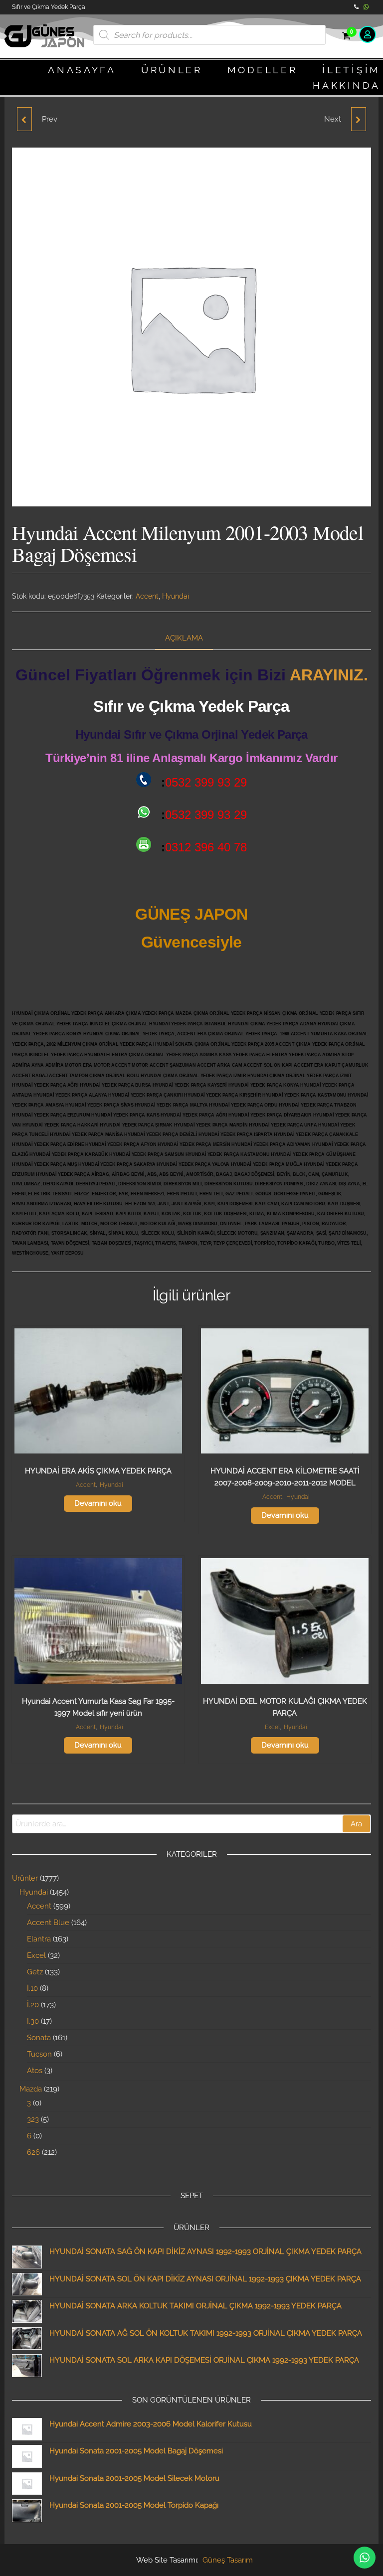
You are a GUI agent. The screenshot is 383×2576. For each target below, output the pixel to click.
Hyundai (176, 596)
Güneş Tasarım (228, 2560)
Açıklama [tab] (184, 638)
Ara (356, 1824)
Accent (147, 596)
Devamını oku (98, 1503)
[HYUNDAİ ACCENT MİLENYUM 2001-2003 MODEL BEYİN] (359, 119)
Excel (272, 1727)
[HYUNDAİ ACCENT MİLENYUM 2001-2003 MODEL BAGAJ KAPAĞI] (24, 119)
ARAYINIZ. (329, 675)
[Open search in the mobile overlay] (209, 35)
